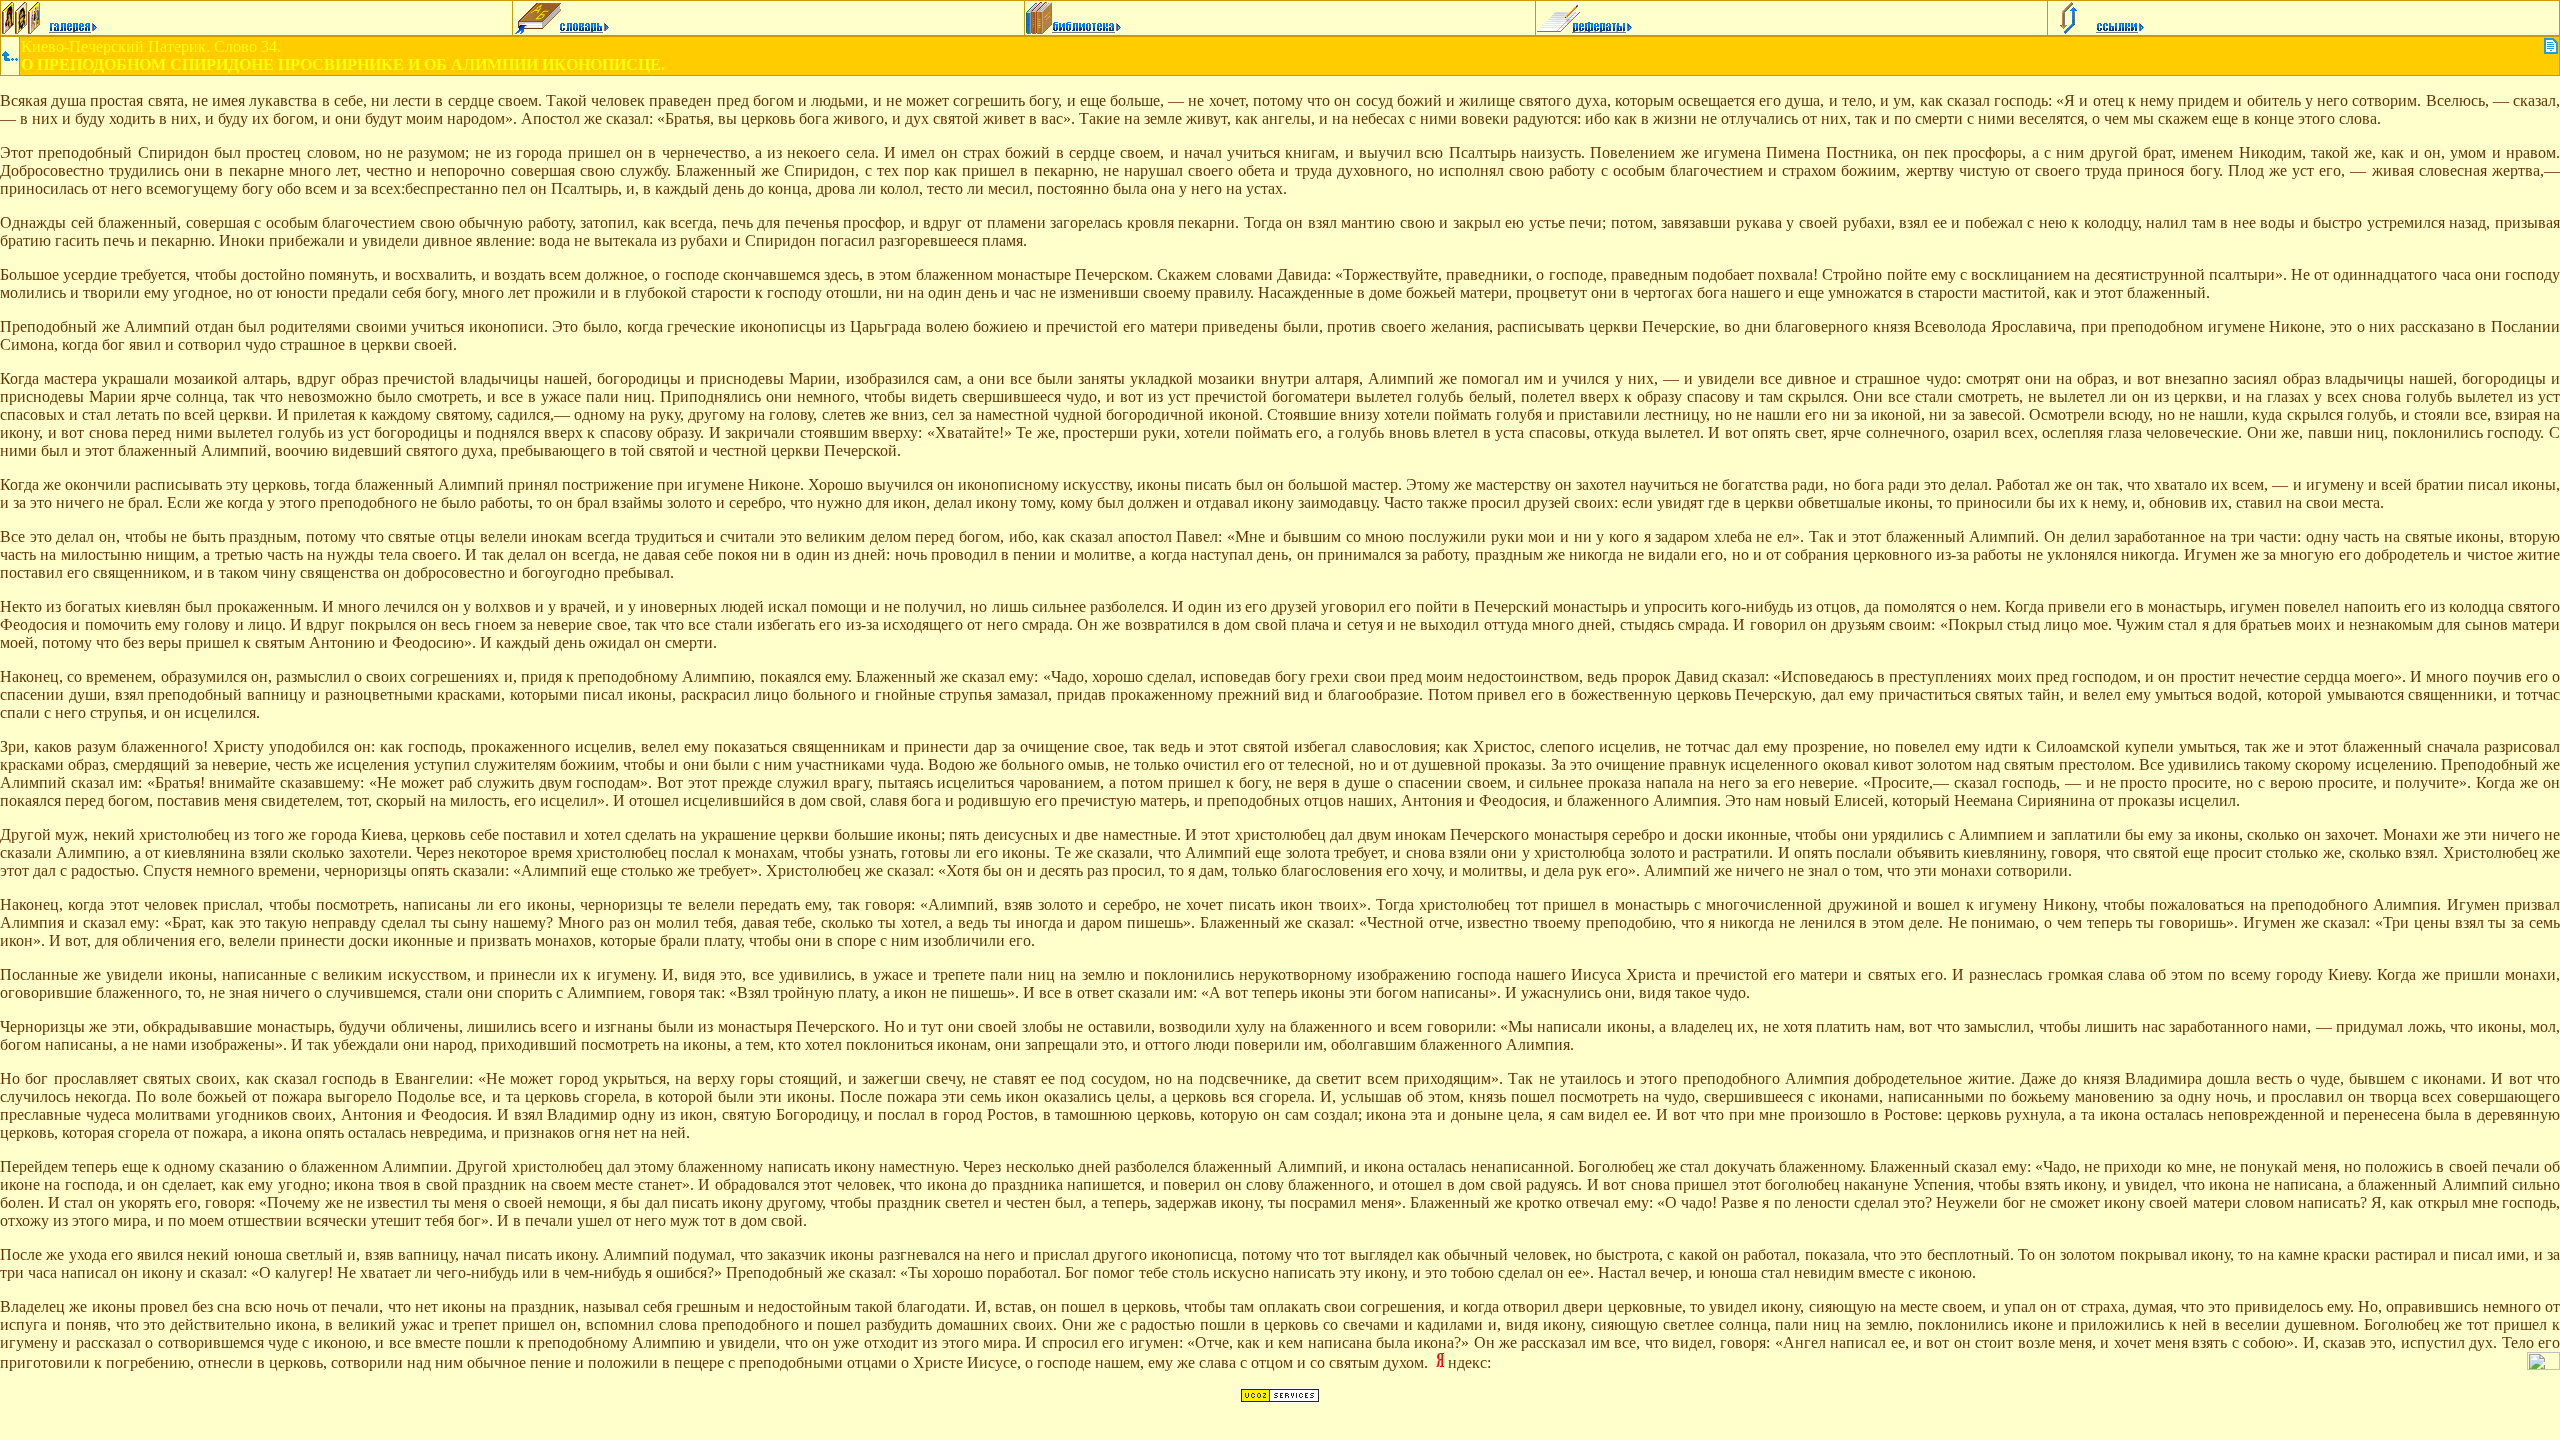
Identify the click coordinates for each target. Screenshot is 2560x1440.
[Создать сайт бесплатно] (1280, 1397)
